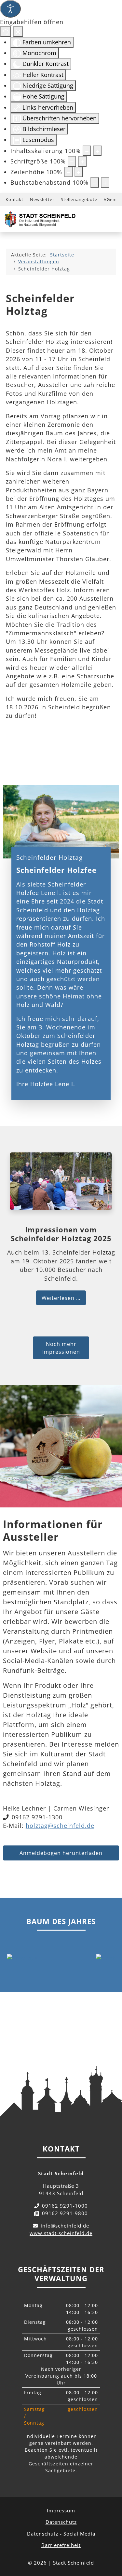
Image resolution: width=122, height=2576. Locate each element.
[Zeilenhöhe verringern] (68, 172)
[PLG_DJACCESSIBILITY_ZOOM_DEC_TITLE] (87, 151)
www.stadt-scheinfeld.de (61, 2233)
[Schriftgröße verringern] (72, 161)
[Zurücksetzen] (6, 31)
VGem (110, 199)
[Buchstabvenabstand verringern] (95, 182)
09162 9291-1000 (65, 2206)
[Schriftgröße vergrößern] (82, 161)
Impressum (61, 2510)
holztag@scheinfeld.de (60, 1826)
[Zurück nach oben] (111, 2542)
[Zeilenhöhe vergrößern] (79, 172)
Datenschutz (61, 2522)
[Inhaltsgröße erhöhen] (97, 151)
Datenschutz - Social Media (61, 2534)
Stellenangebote (79, 199)
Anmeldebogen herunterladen (61, 1853)
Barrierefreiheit (61, 2545)
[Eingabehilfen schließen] (18, 31)
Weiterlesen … (61, 1298)
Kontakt (14, 199)
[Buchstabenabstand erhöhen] (105, 182)
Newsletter (42, 199)
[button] (23, 1958)
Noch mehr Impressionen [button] (61, 1348)
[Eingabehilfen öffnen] (10, 9)
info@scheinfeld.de (65, 2226)
